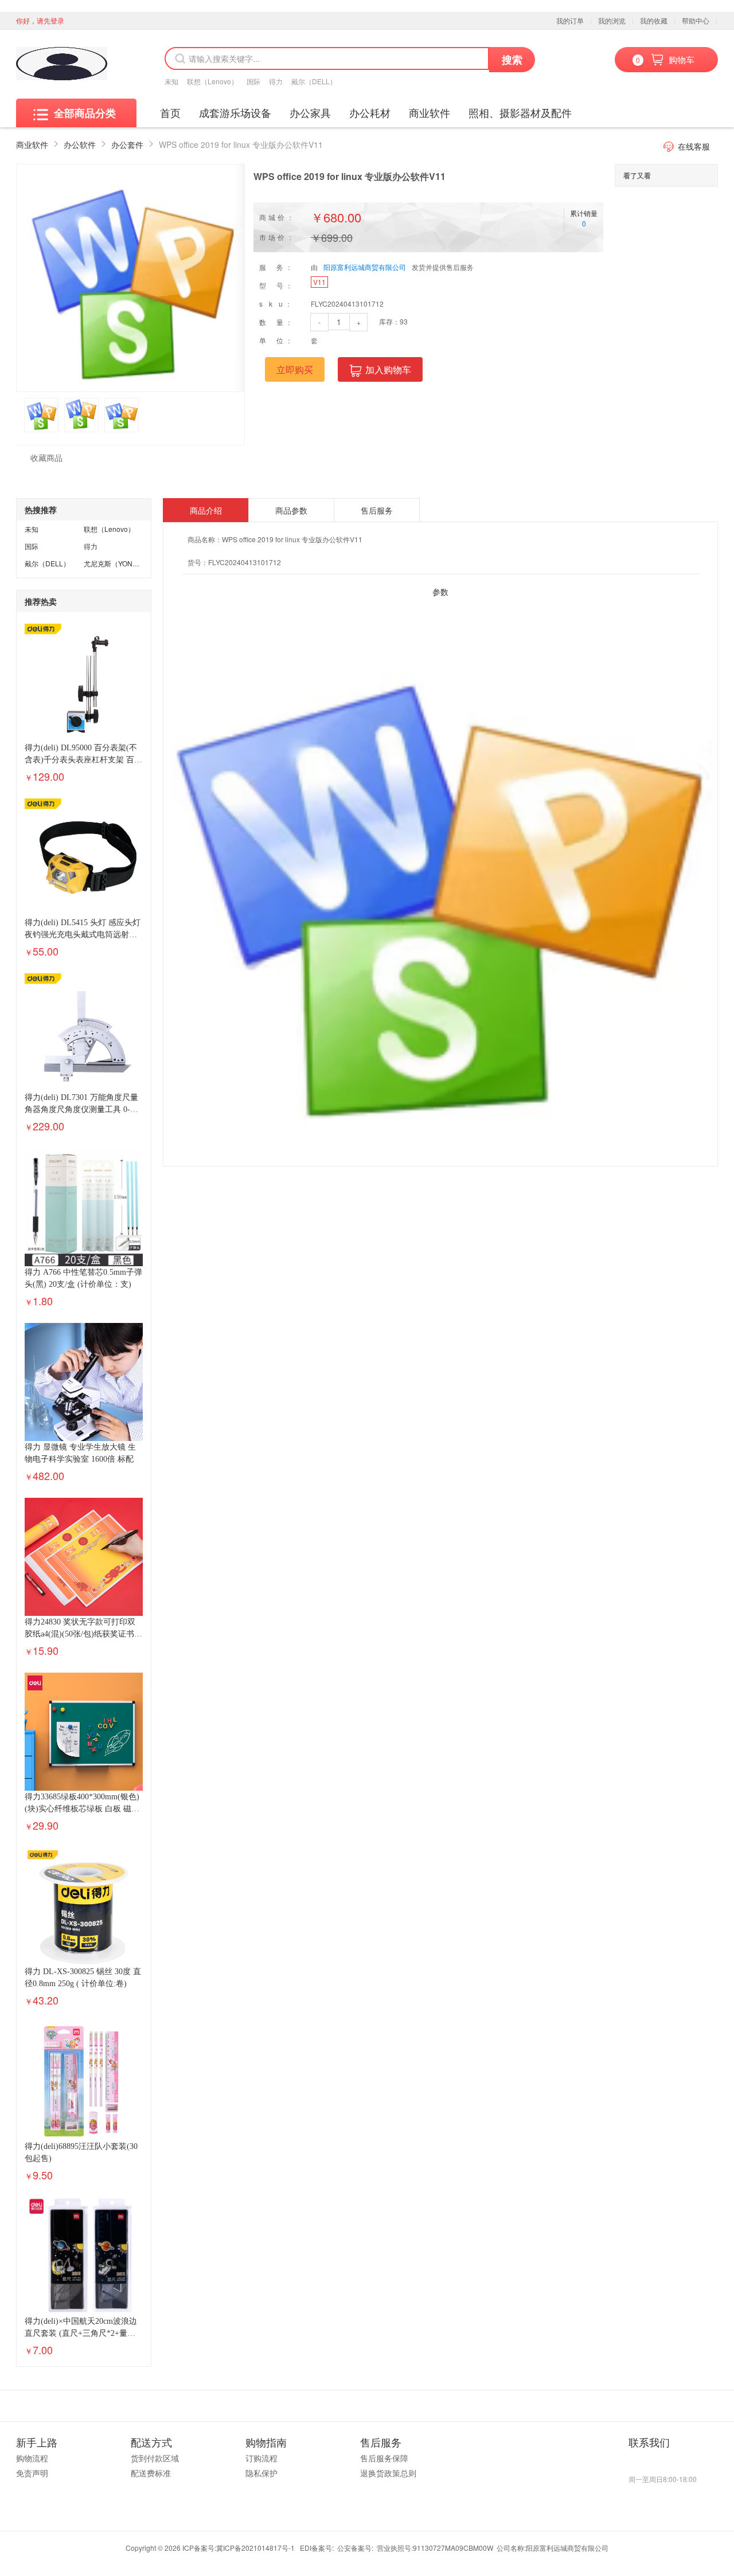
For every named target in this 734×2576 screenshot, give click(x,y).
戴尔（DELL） (314, 81)
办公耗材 (370, 112)
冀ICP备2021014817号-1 (255, 2548)
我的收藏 (654, 20)
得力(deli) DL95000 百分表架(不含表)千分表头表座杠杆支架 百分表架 (83, 760)
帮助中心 (696, 20)
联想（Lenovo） (212, 81)
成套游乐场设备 (235, 112)
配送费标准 (151, 2473)
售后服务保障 (384, 2458)
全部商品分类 (85, 113)
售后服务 (377, 510)
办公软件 (80, 144)
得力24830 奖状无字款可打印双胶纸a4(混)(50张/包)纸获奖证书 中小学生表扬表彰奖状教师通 (80, 1634)
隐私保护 (261, 2473)
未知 (171, 81)
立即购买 (295, 369)
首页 (170, 112)
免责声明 (32, 2473)
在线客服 (694, 146)
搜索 (512, 60)
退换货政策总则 (388, 2473)
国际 (253, 81)
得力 (276, 81)
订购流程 (261, 2458)
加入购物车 (388, 369)
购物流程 (32, 2458)
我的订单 (570, 20)
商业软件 (430, 112)
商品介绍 (206, 510)
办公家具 (310, 112)
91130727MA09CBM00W (453, 2548)
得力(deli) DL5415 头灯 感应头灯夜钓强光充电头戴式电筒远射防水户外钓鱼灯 (83, 935)
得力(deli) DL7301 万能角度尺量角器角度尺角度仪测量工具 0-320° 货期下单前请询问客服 (81, 1109)
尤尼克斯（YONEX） (116, 563)
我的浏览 (612, 20)
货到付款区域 (155, 2458)
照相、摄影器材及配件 (520, 112)
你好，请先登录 (40, 20)
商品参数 (291, 510)
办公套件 (127, 144)
